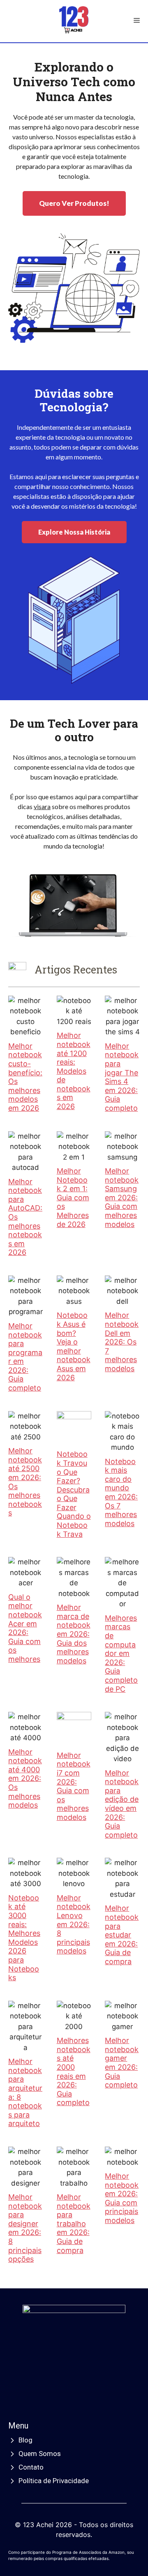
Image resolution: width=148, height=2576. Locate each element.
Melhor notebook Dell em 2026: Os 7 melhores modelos (122, 1342)
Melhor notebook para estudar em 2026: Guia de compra (122, 1935)
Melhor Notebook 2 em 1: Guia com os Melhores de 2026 (73, 1198)
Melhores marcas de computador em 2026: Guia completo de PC (121, 1654)
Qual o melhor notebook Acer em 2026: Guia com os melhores (25, 1628)
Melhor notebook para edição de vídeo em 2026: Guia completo (122, 1804)
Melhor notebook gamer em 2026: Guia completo (122, 2063)
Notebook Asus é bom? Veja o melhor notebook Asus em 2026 (74, 1346)
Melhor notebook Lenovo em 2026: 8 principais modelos (74, 1925)
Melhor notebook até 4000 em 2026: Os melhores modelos (25, 1779)
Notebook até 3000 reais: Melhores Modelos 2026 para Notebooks (24, 1938)
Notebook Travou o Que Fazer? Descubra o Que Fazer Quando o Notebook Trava (74, 1494)
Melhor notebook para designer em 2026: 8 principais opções (25, 2228)
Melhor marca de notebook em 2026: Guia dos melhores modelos (74, 1634)
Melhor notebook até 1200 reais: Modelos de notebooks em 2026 (74, 1071)
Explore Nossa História (74, 532)
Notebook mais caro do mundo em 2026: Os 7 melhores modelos (121, 1492)
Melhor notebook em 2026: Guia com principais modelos (122, 2198)
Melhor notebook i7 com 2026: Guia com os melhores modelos (74, 1786)
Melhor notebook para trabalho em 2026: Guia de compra (74, 2224)
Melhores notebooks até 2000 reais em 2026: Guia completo (74, 2071)
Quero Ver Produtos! (74, 203)
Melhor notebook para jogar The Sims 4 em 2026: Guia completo (122, 1077)
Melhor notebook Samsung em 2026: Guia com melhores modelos (122, 1198)
